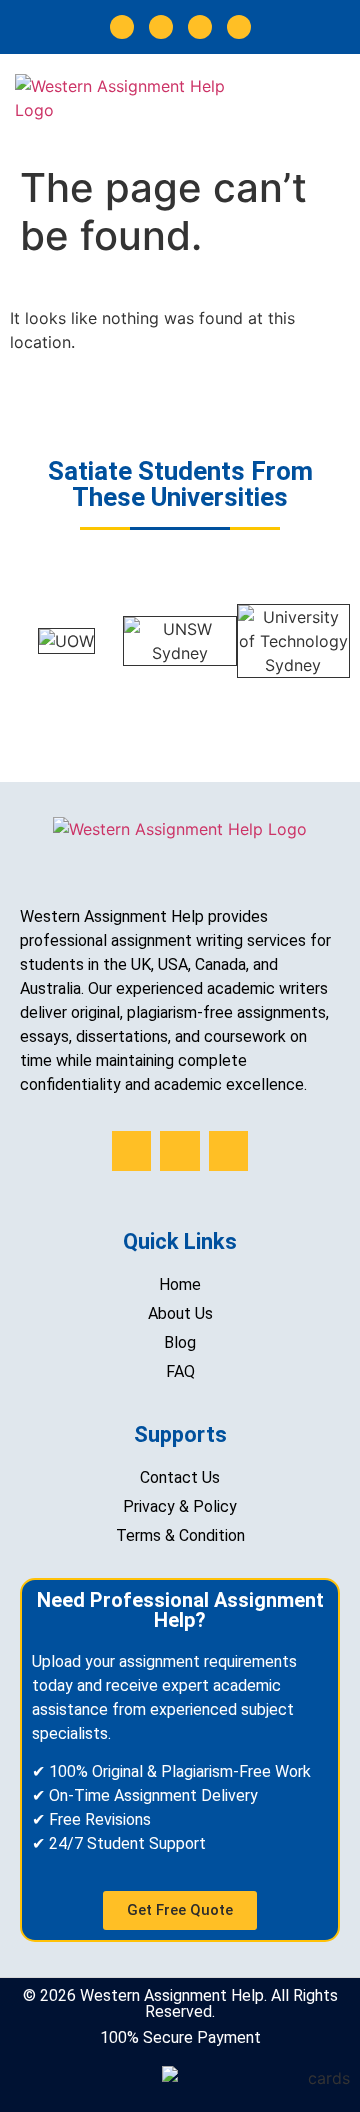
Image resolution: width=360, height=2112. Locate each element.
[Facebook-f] (122, 27)
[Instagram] (161, 27)
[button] (339, 104)
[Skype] (239, 27)
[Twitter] (200, 27)
